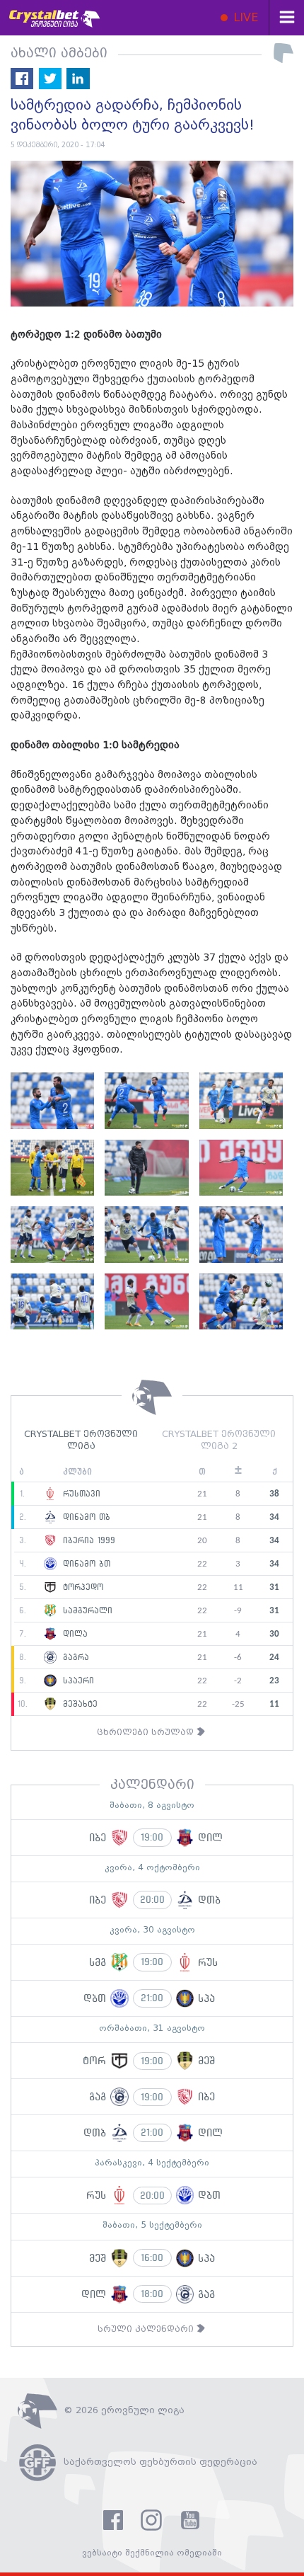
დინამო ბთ (85, 1564)
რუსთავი (80, 1494)
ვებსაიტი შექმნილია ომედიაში (152, 2553)
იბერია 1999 (87, 1541)
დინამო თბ (85, 1518)
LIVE (244, 18)
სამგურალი (86, 1611)
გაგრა (74, 1658)
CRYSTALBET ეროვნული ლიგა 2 (219, 1441)
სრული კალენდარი (147, 2329)
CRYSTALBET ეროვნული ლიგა (81, 1441)
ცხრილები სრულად (147, 1733)
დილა (74, 1635)
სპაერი (77, 1681)
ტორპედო (81, 1588)
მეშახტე (78, 1705)
